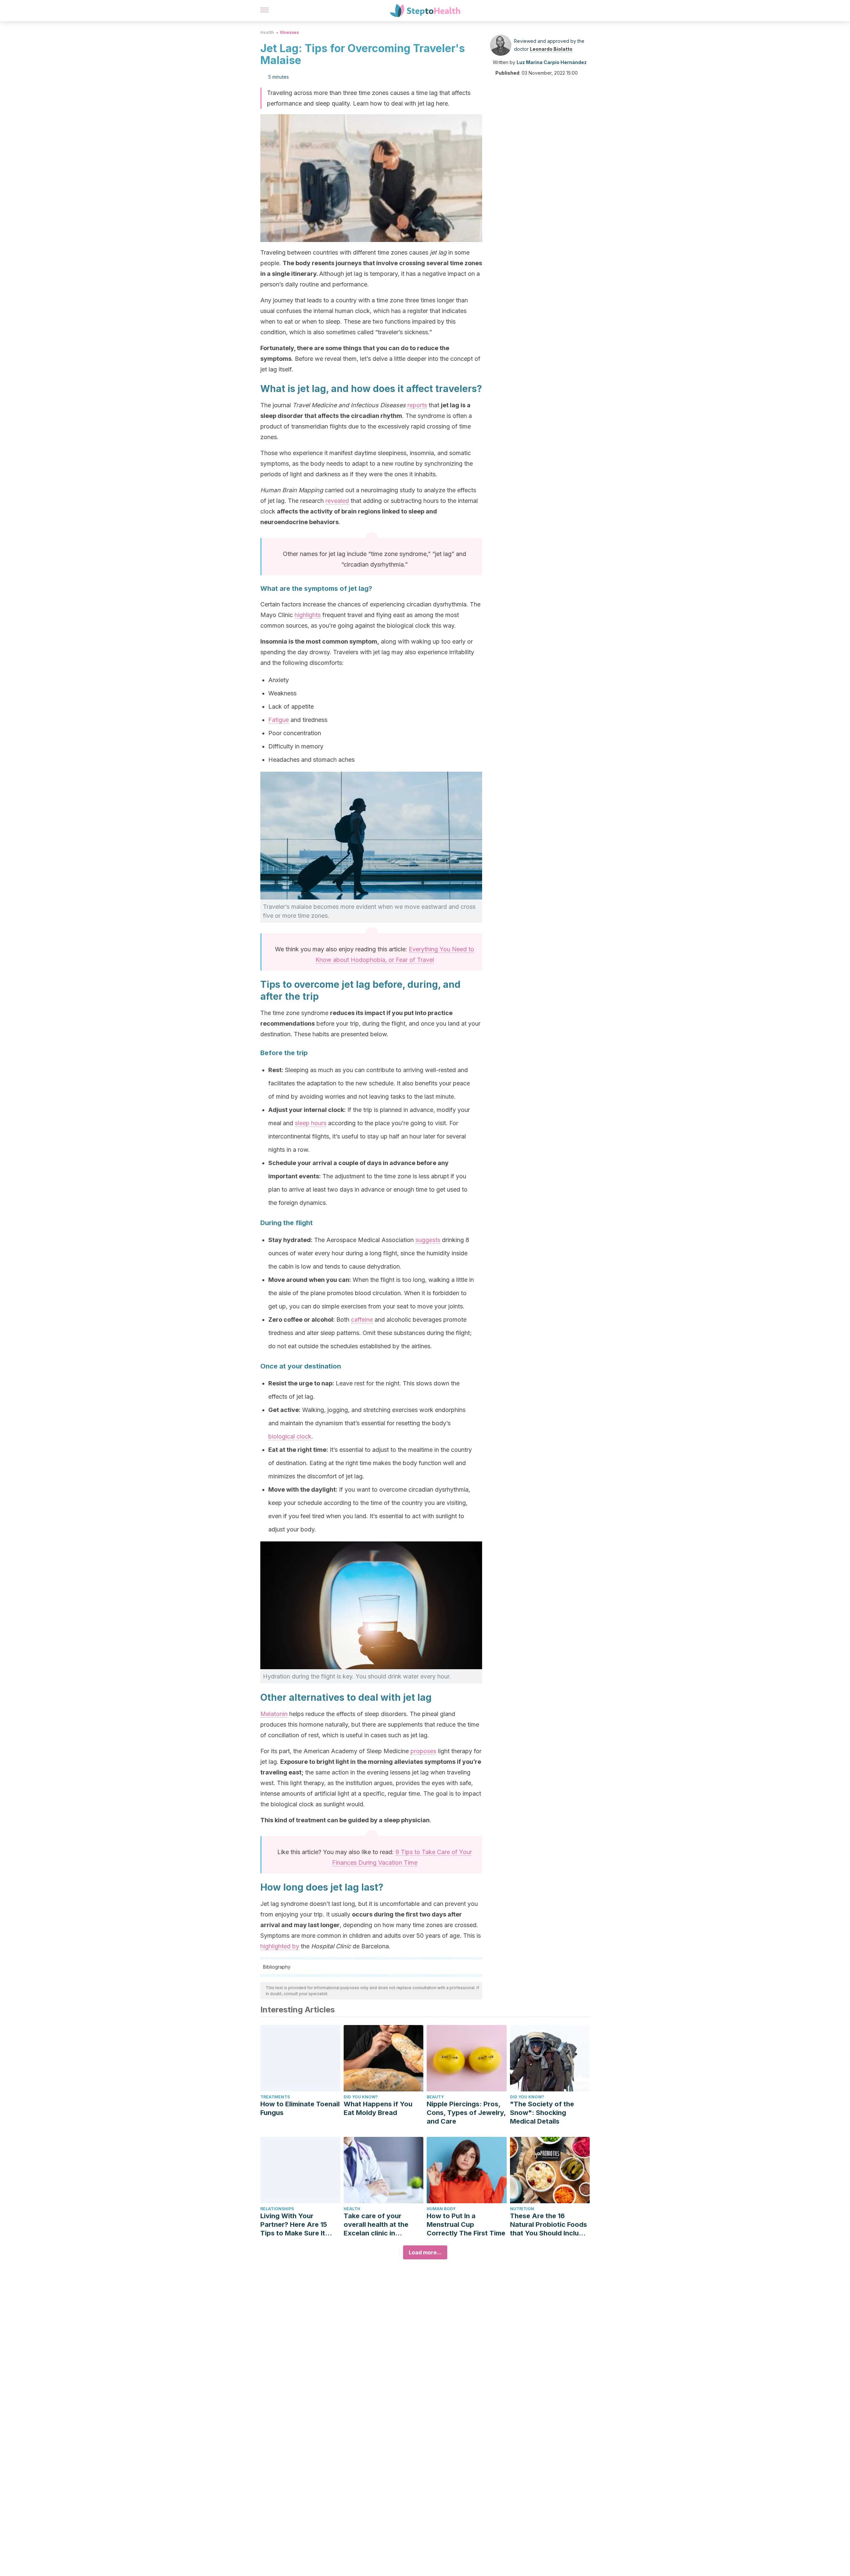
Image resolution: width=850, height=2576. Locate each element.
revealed (337, 501)
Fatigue (279, 720)
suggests (428, 1240)
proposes (423, 1751)
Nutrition (522, 2209)
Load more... (425, 2252)
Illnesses (289, 32)
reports (417, 405)
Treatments (275, 2097)
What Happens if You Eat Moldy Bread (378, 2108)
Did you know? (361, 2097)
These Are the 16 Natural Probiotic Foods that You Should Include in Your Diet (549, 2225)
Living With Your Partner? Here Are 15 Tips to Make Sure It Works (294, 2225)
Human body (441, 2209)
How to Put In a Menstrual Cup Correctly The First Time (466, 2225)
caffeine (362, 1320)
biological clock (290, 1436)
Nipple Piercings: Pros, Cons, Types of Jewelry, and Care (466, 2113)
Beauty (435, 2097)
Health (267, 32)
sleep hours (311, 1123)
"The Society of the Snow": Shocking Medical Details (542, 2113)
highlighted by (280, 1946)
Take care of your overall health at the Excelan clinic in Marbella (376, 2225)
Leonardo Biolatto (551, 49)
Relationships (277, 2209)
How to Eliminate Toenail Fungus (300, 2108)
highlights (308, 615)
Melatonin (274, 1714)
